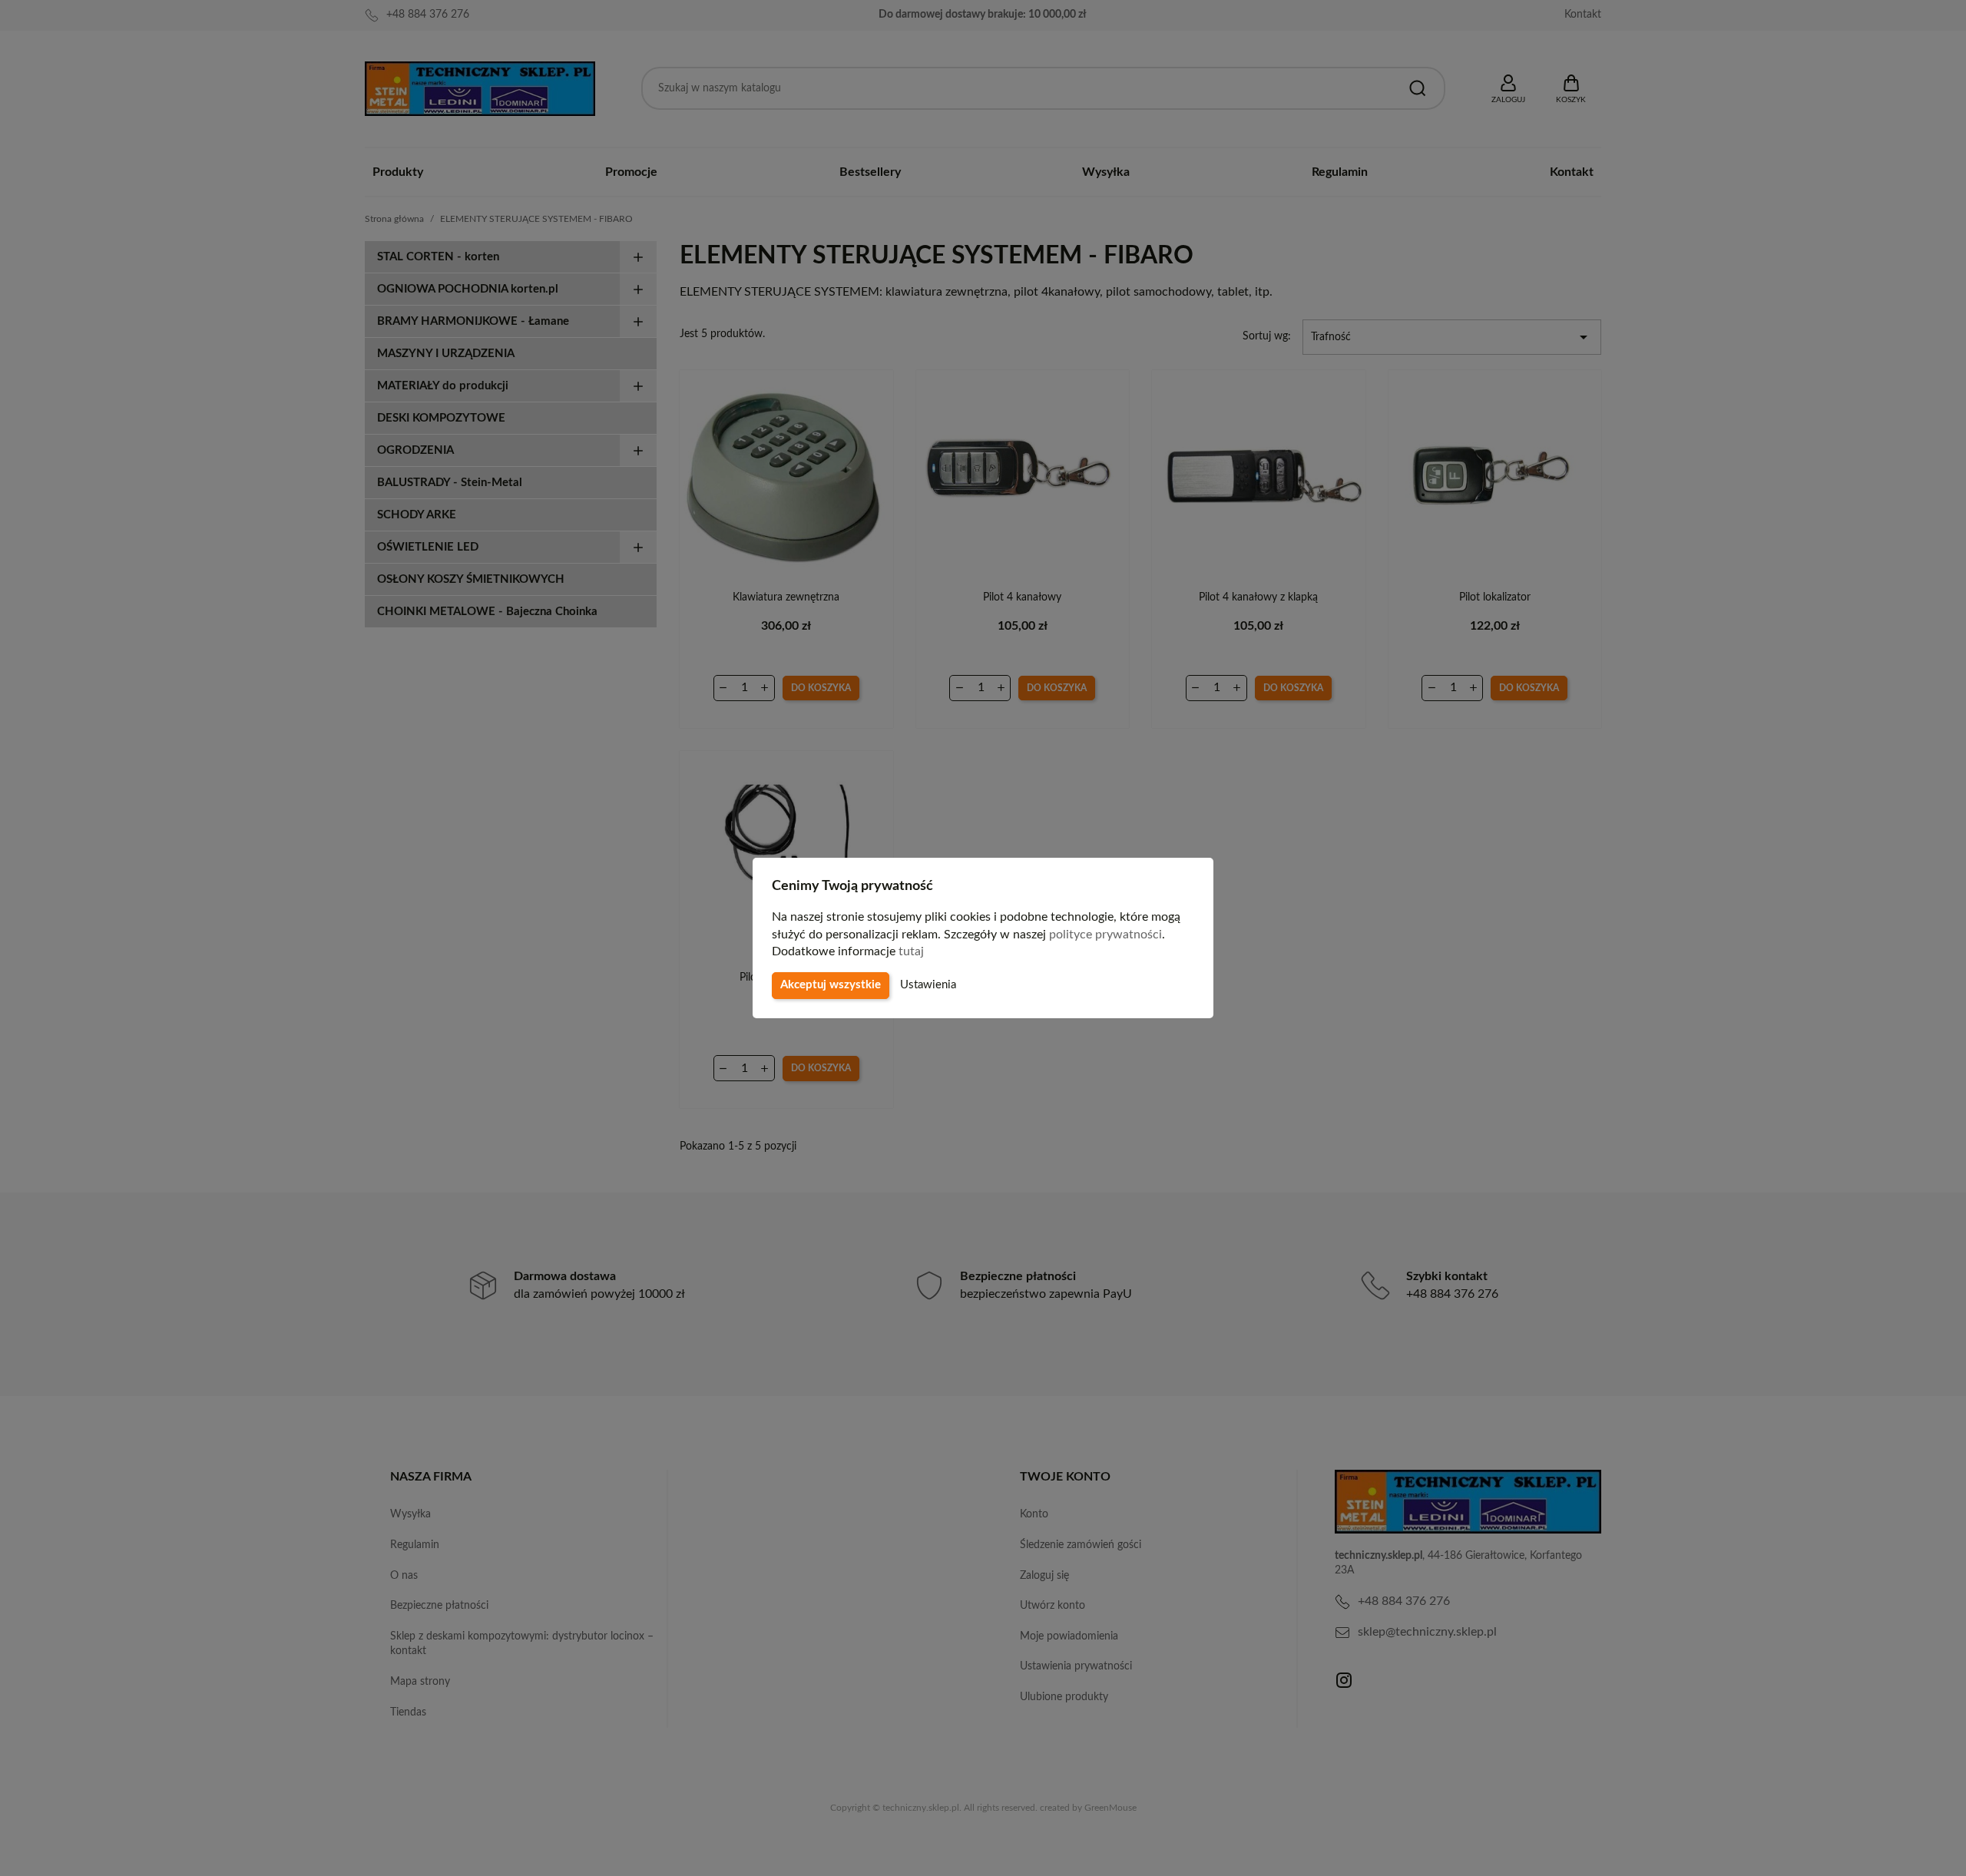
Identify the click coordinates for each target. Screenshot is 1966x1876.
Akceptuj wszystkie (831, 985)
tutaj (911, 951)
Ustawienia (928, 985)
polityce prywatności (1105, 935)
